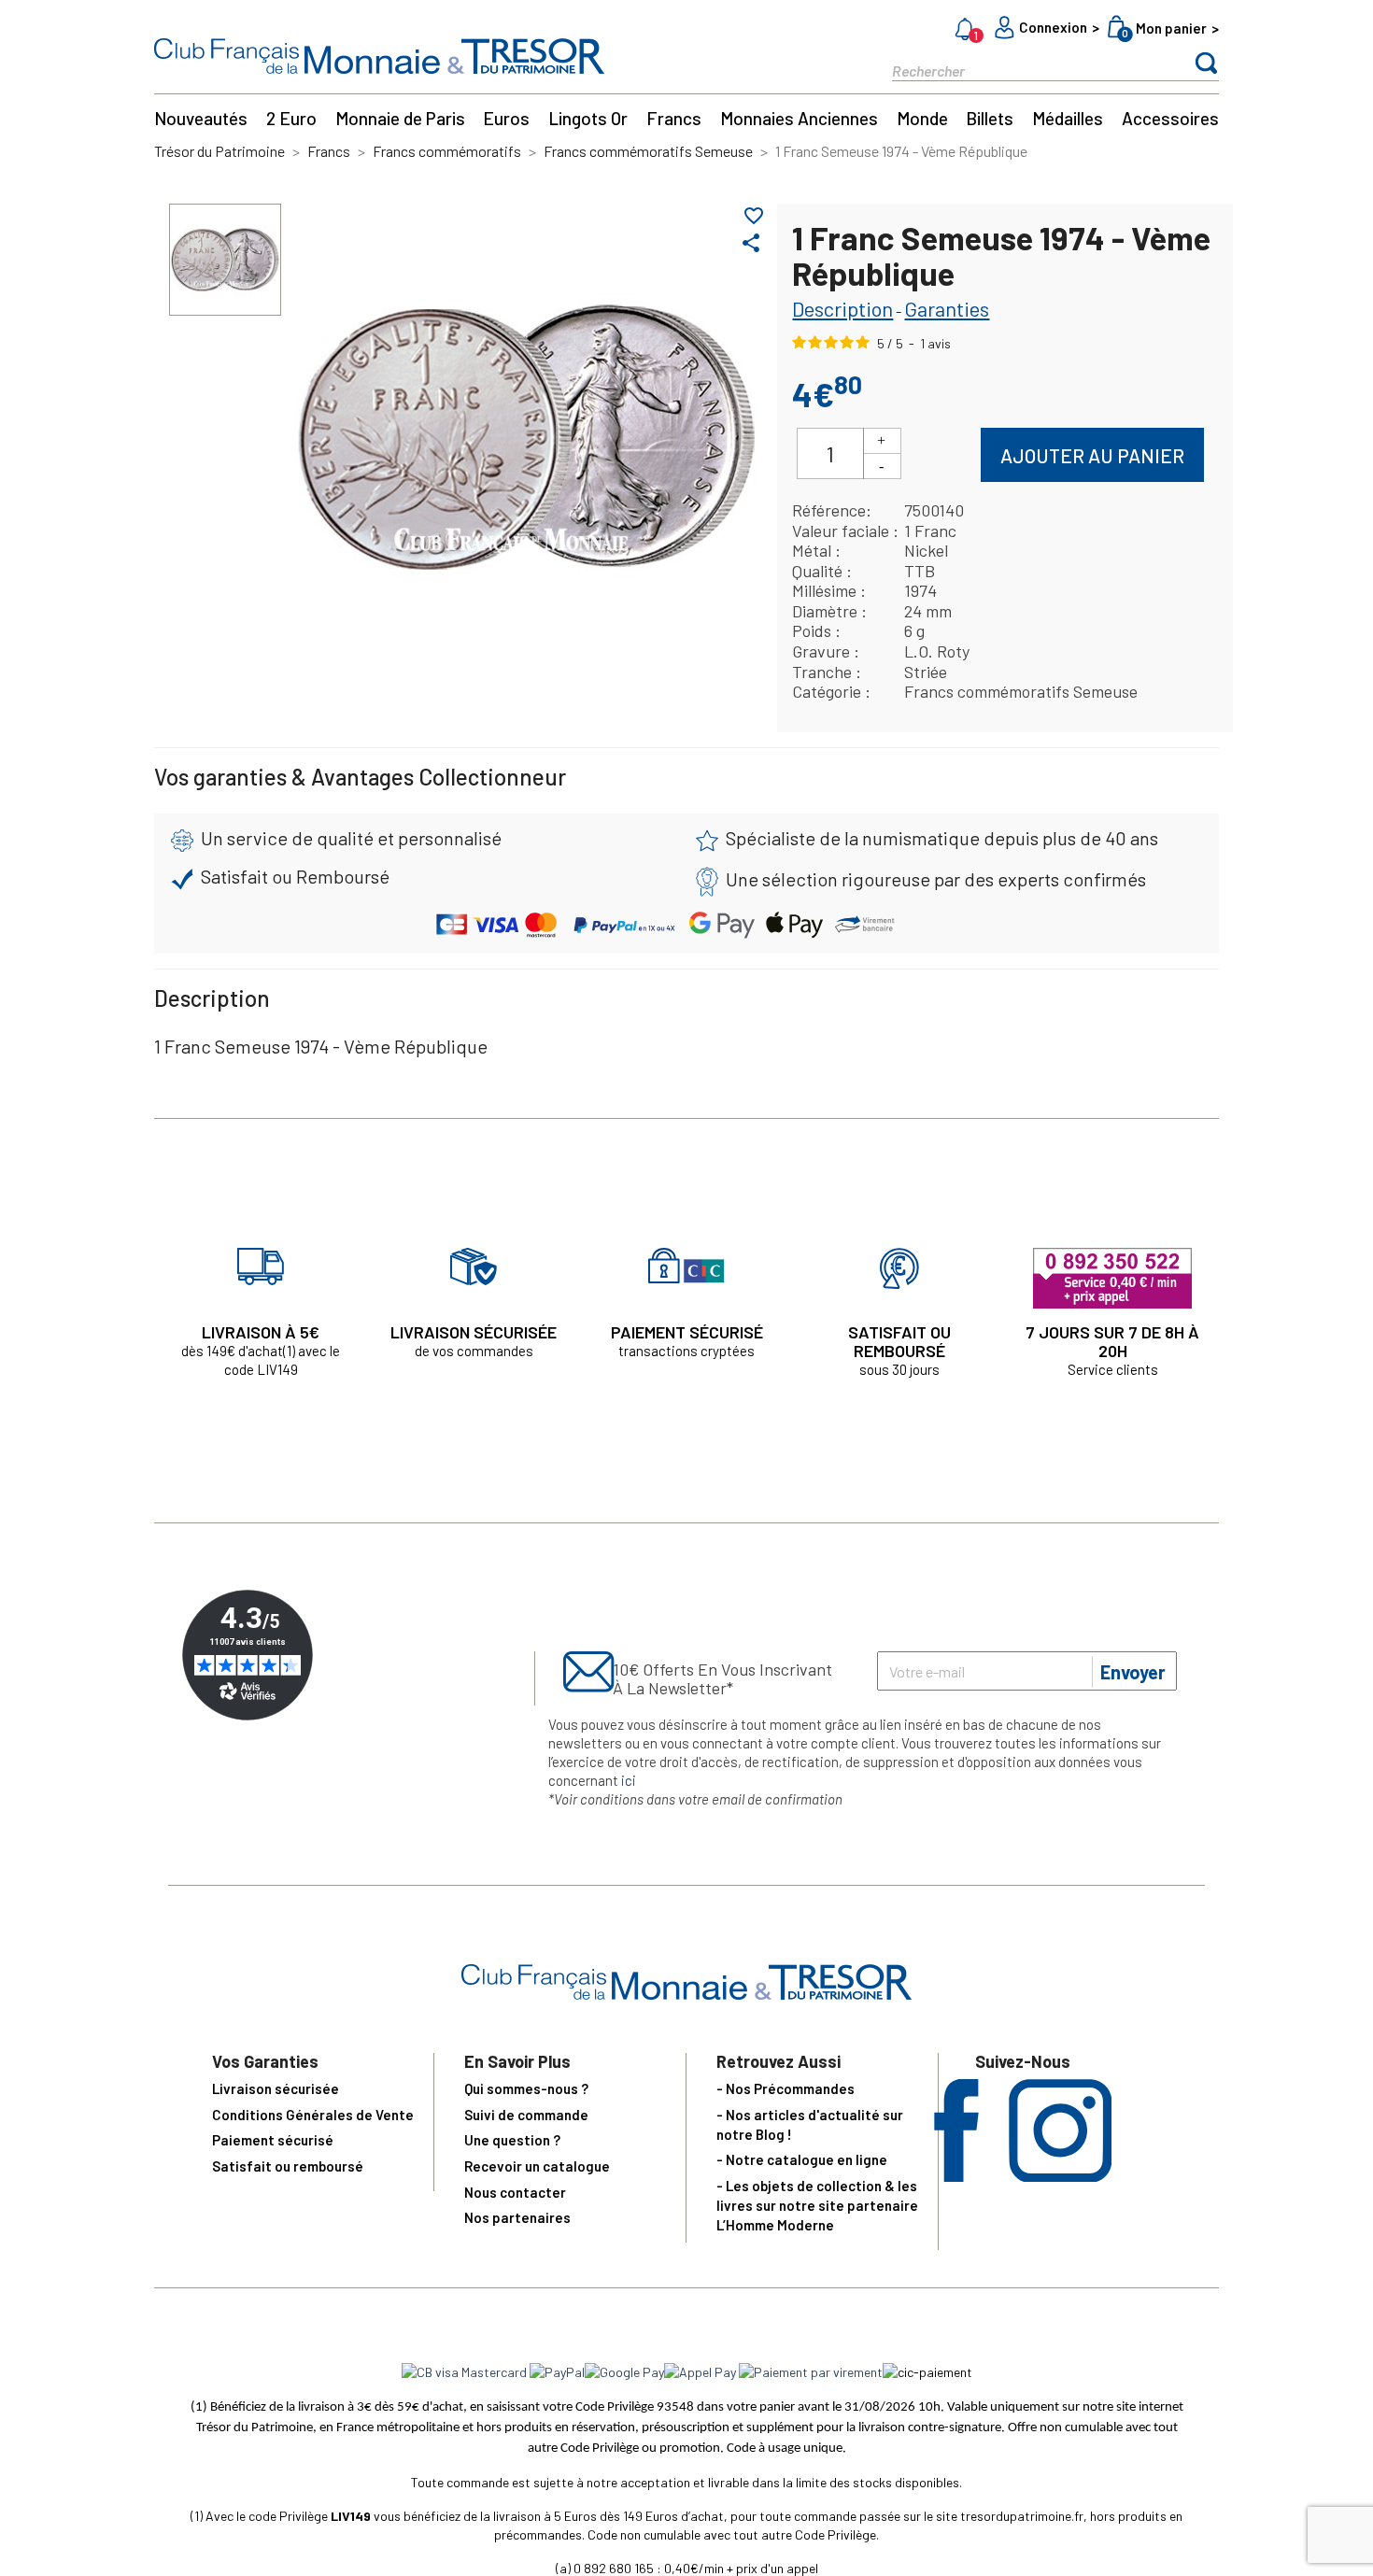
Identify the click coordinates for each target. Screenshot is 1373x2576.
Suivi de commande (526, 2115)
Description (842, 308)
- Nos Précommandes (786, 2088)
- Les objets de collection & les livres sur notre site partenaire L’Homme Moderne (817, 2205)
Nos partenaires (517, 2217)
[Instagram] (1060, 2176)
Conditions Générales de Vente (313, 2115)
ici (629, 1780)
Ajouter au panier (1092, 455)
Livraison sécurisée (276, 2088)
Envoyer (1133, 1672)
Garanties (947, 308)
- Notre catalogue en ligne (802, 2159)
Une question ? (512, 2140)
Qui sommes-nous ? (526, 2088)
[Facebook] (956, 2176)
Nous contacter (515, 2192)
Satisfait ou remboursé (288, 2166)
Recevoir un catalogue (537, 2166)
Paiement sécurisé (273, 2140)
